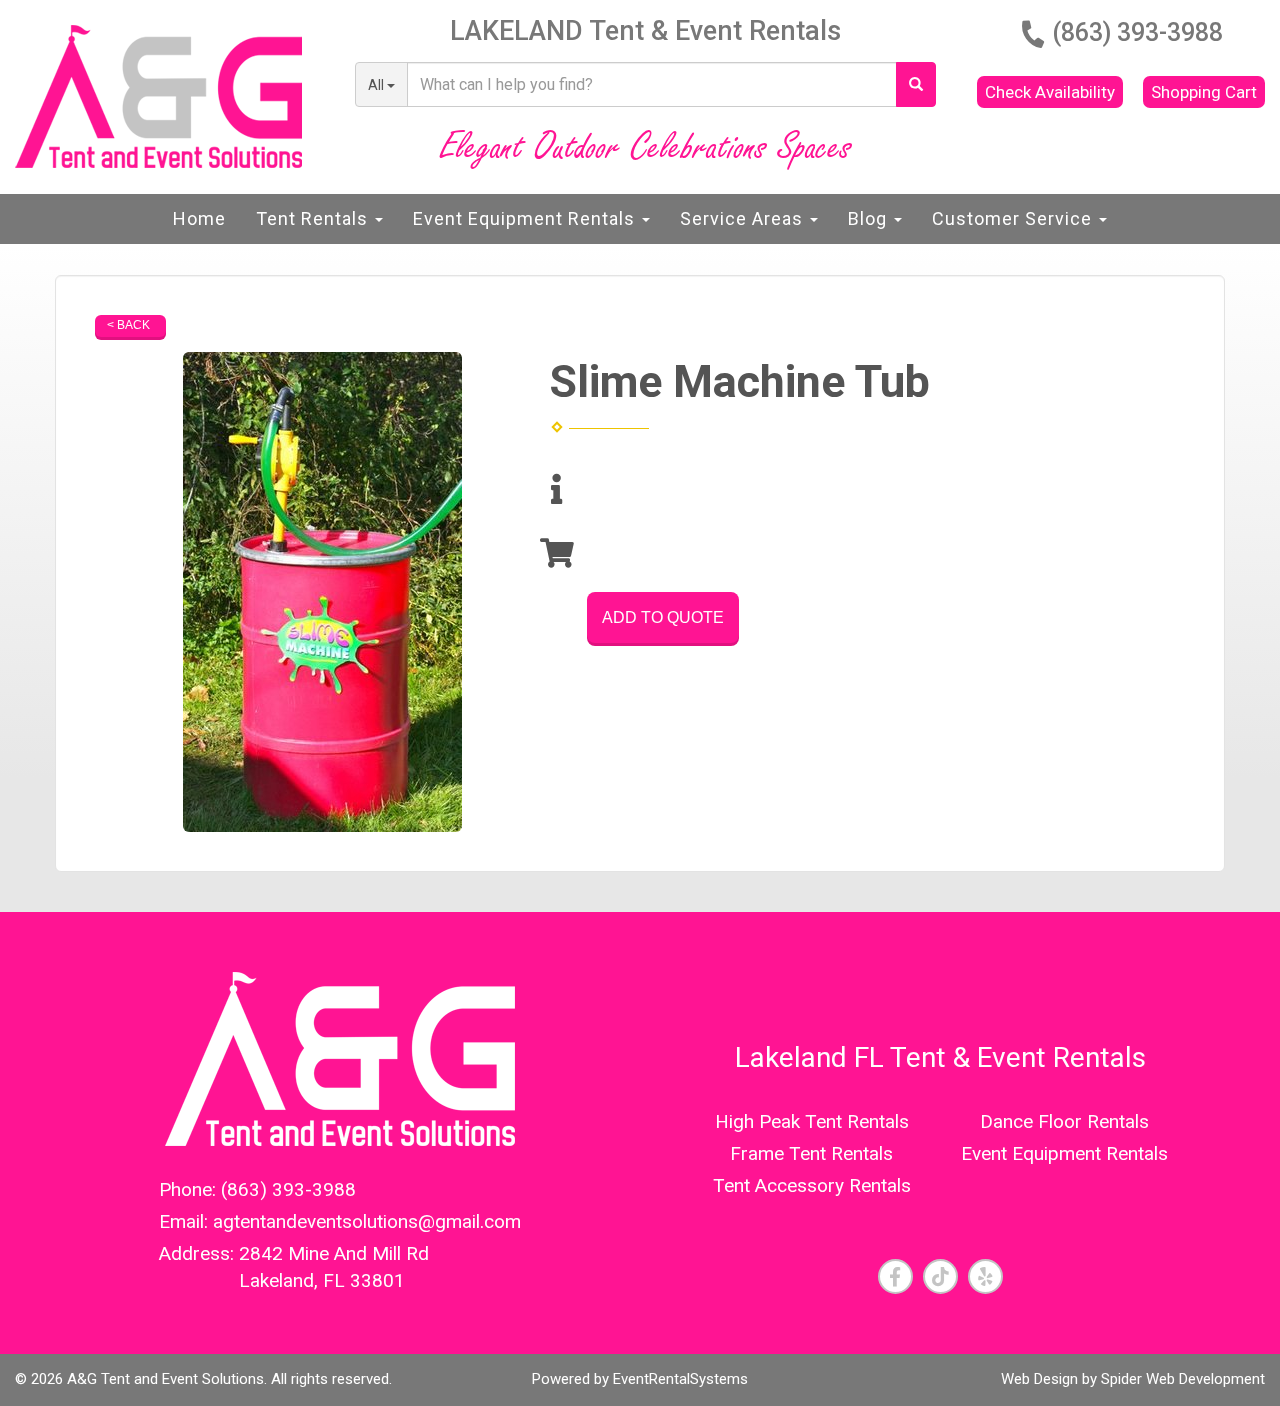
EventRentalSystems (680, 1379)
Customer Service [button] (1014, 218)
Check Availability (1050, 92)
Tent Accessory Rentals (812, 1185)
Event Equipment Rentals (1064, 1153)
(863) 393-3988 (1137, 32)
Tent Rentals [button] (314, 218)
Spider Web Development (1183, 1379)
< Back (128, 325)
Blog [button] (870, 218)
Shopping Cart (1204, 92)
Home (199, 218)
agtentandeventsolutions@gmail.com (367, 1221)
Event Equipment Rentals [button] (526, 218)
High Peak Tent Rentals (812, 1121)
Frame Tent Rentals (811, 1153)
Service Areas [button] (744, 218)
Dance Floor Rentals (1064, 1121)
